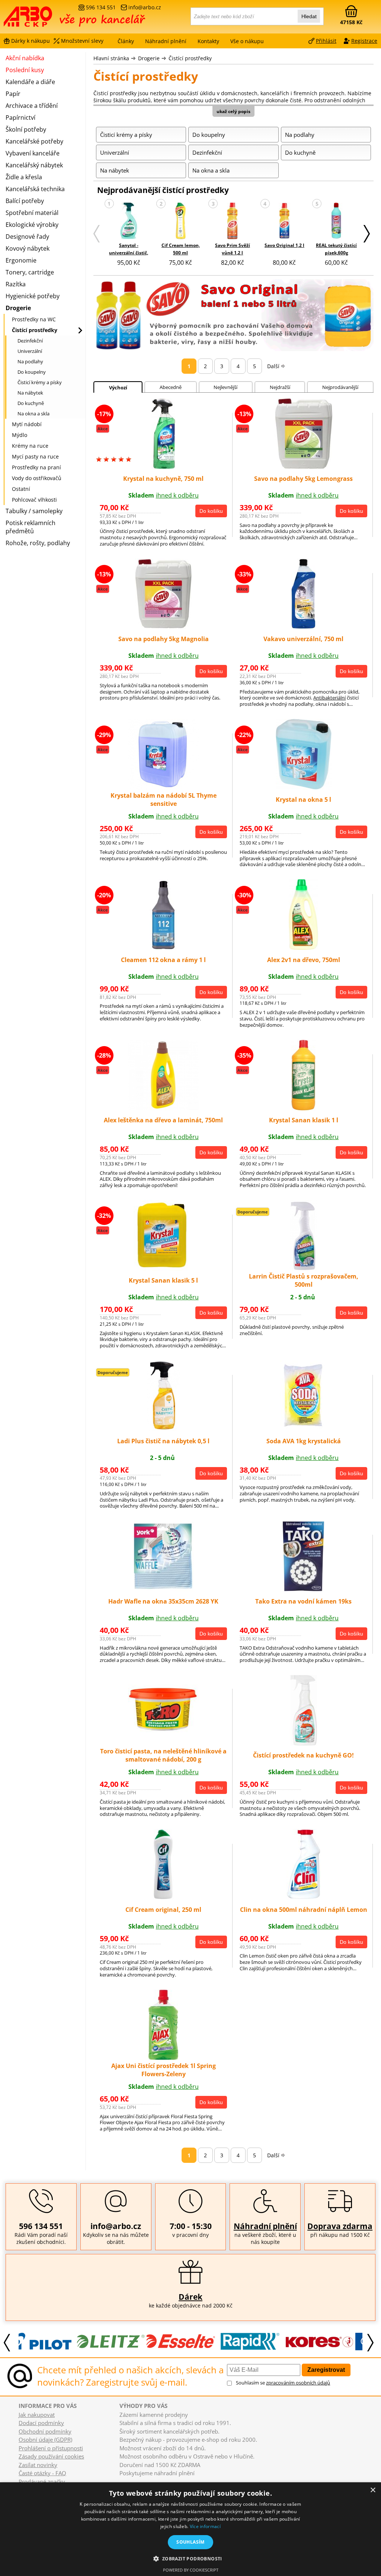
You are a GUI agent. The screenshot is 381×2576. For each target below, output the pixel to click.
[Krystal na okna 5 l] (304, 787)
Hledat (309, 16)
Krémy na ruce (30, 446)
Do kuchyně (31, 403)
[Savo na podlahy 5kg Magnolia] (163, 627)
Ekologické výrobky (32, 225)
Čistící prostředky (190, 58)
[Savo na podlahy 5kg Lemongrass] (304, 467)
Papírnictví (20, 118)
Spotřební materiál (32, 213)
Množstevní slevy (82, 41)
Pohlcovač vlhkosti (34, 500)
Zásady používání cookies (51, 2456)
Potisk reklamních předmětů (31, 527)
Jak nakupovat (37, 2415)
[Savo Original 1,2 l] (284, 221)
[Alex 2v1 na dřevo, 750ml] (303, 948)
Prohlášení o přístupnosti (51, 2448)
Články (126, 41)
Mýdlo (20, 435)
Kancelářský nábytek (34, 165)
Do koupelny (32, 372)
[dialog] (190, 2529)
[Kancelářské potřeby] (44, 19)
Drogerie (149, 58)
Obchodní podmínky (45, 2431)
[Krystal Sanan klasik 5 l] (163, 1268)
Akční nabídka (25, 58)
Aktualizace (148, 2480)
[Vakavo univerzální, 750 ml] (304, 627)
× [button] (373, 2490)
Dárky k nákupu (31, 41)
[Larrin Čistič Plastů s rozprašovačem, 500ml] (304, 1268)
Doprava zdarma (340, 2226)
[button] (190, 2558)
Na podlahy (30, 361)
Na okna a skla (33, 414)
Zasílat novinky (38, 2465)
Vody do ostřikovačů (37, 478)
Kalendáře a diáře (30, 82)
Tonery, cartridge (30, 272)
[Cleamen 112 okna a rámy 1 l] (163, 948)
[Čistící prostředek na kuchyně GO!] (303, 1743)
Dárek (190, 2297)
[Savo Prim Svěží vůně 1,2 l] (232, 221)
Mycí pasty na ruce (35, 456)
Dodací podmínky (41, 2423)
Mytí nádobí (27, 424)
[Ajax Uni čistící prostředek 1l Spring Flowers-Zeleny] (163, 2058)
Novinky (127, 2480)
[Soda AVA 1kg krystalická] (304, 1429)
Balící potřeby (25, 201)
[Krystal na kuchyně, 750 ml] (163, 467)
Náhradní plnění (265, 2226)
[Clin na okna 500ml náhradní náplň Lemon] (304, 1897)
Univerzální (30, 351)
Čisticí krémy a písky (40, 382)
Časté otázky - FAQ (42, 2473)
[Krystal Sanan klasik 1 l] (303, 1108)
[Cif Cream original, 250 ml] (163, 1897)
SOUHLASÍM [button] (190, 2542)
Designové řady (27, 237)
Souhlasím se (283, 2383)
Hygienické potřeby (33, 296)
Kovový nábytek (28, 248)
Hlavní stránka (111, 58)
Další (273, 366)
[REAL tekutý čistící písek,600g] (337, 221)
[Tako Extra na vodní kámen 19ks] (303, 1589)
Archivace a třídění (32, 106)
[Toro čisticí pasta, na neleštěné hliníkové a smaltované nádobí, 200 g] (163, 1731)
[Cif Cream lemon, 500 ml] (180, 221)
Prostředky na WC (34, 319)
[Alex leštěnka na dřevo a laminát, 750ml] (163, 1108)
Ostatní (21, 489)
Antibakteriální (329, 698)
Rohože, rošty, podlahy (38, 543)
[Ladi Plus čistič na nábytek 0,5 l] (164, 1429)
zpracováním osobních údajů (298, 2383)
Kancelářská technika (35, 189)
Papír (13, 94)
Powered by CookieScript (191, 2570)
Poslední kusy (25, 70)
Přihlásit (326, 41)
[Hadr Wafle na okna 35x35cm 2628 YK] (163, 1589)
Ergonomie (21, 260)
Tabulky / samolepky (34, 511)
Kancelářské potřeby (34, 141)
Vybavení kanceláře (33, 153)
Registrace (364, 41)
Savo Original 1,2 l (284, 245)
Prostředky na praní (36, 467)
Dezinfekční (30, 341)
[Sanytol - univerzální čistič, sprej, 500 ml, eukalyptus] (129, 221)
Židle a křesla (24, 177)
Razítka (16, 284)
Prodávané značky (42, 2482)
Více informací (205, 2526)
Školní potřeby (26, 129)
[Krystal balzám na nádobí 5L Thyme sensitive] (163, 787)
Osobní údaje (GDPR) (45, 2440)
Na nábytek (30, 393)
